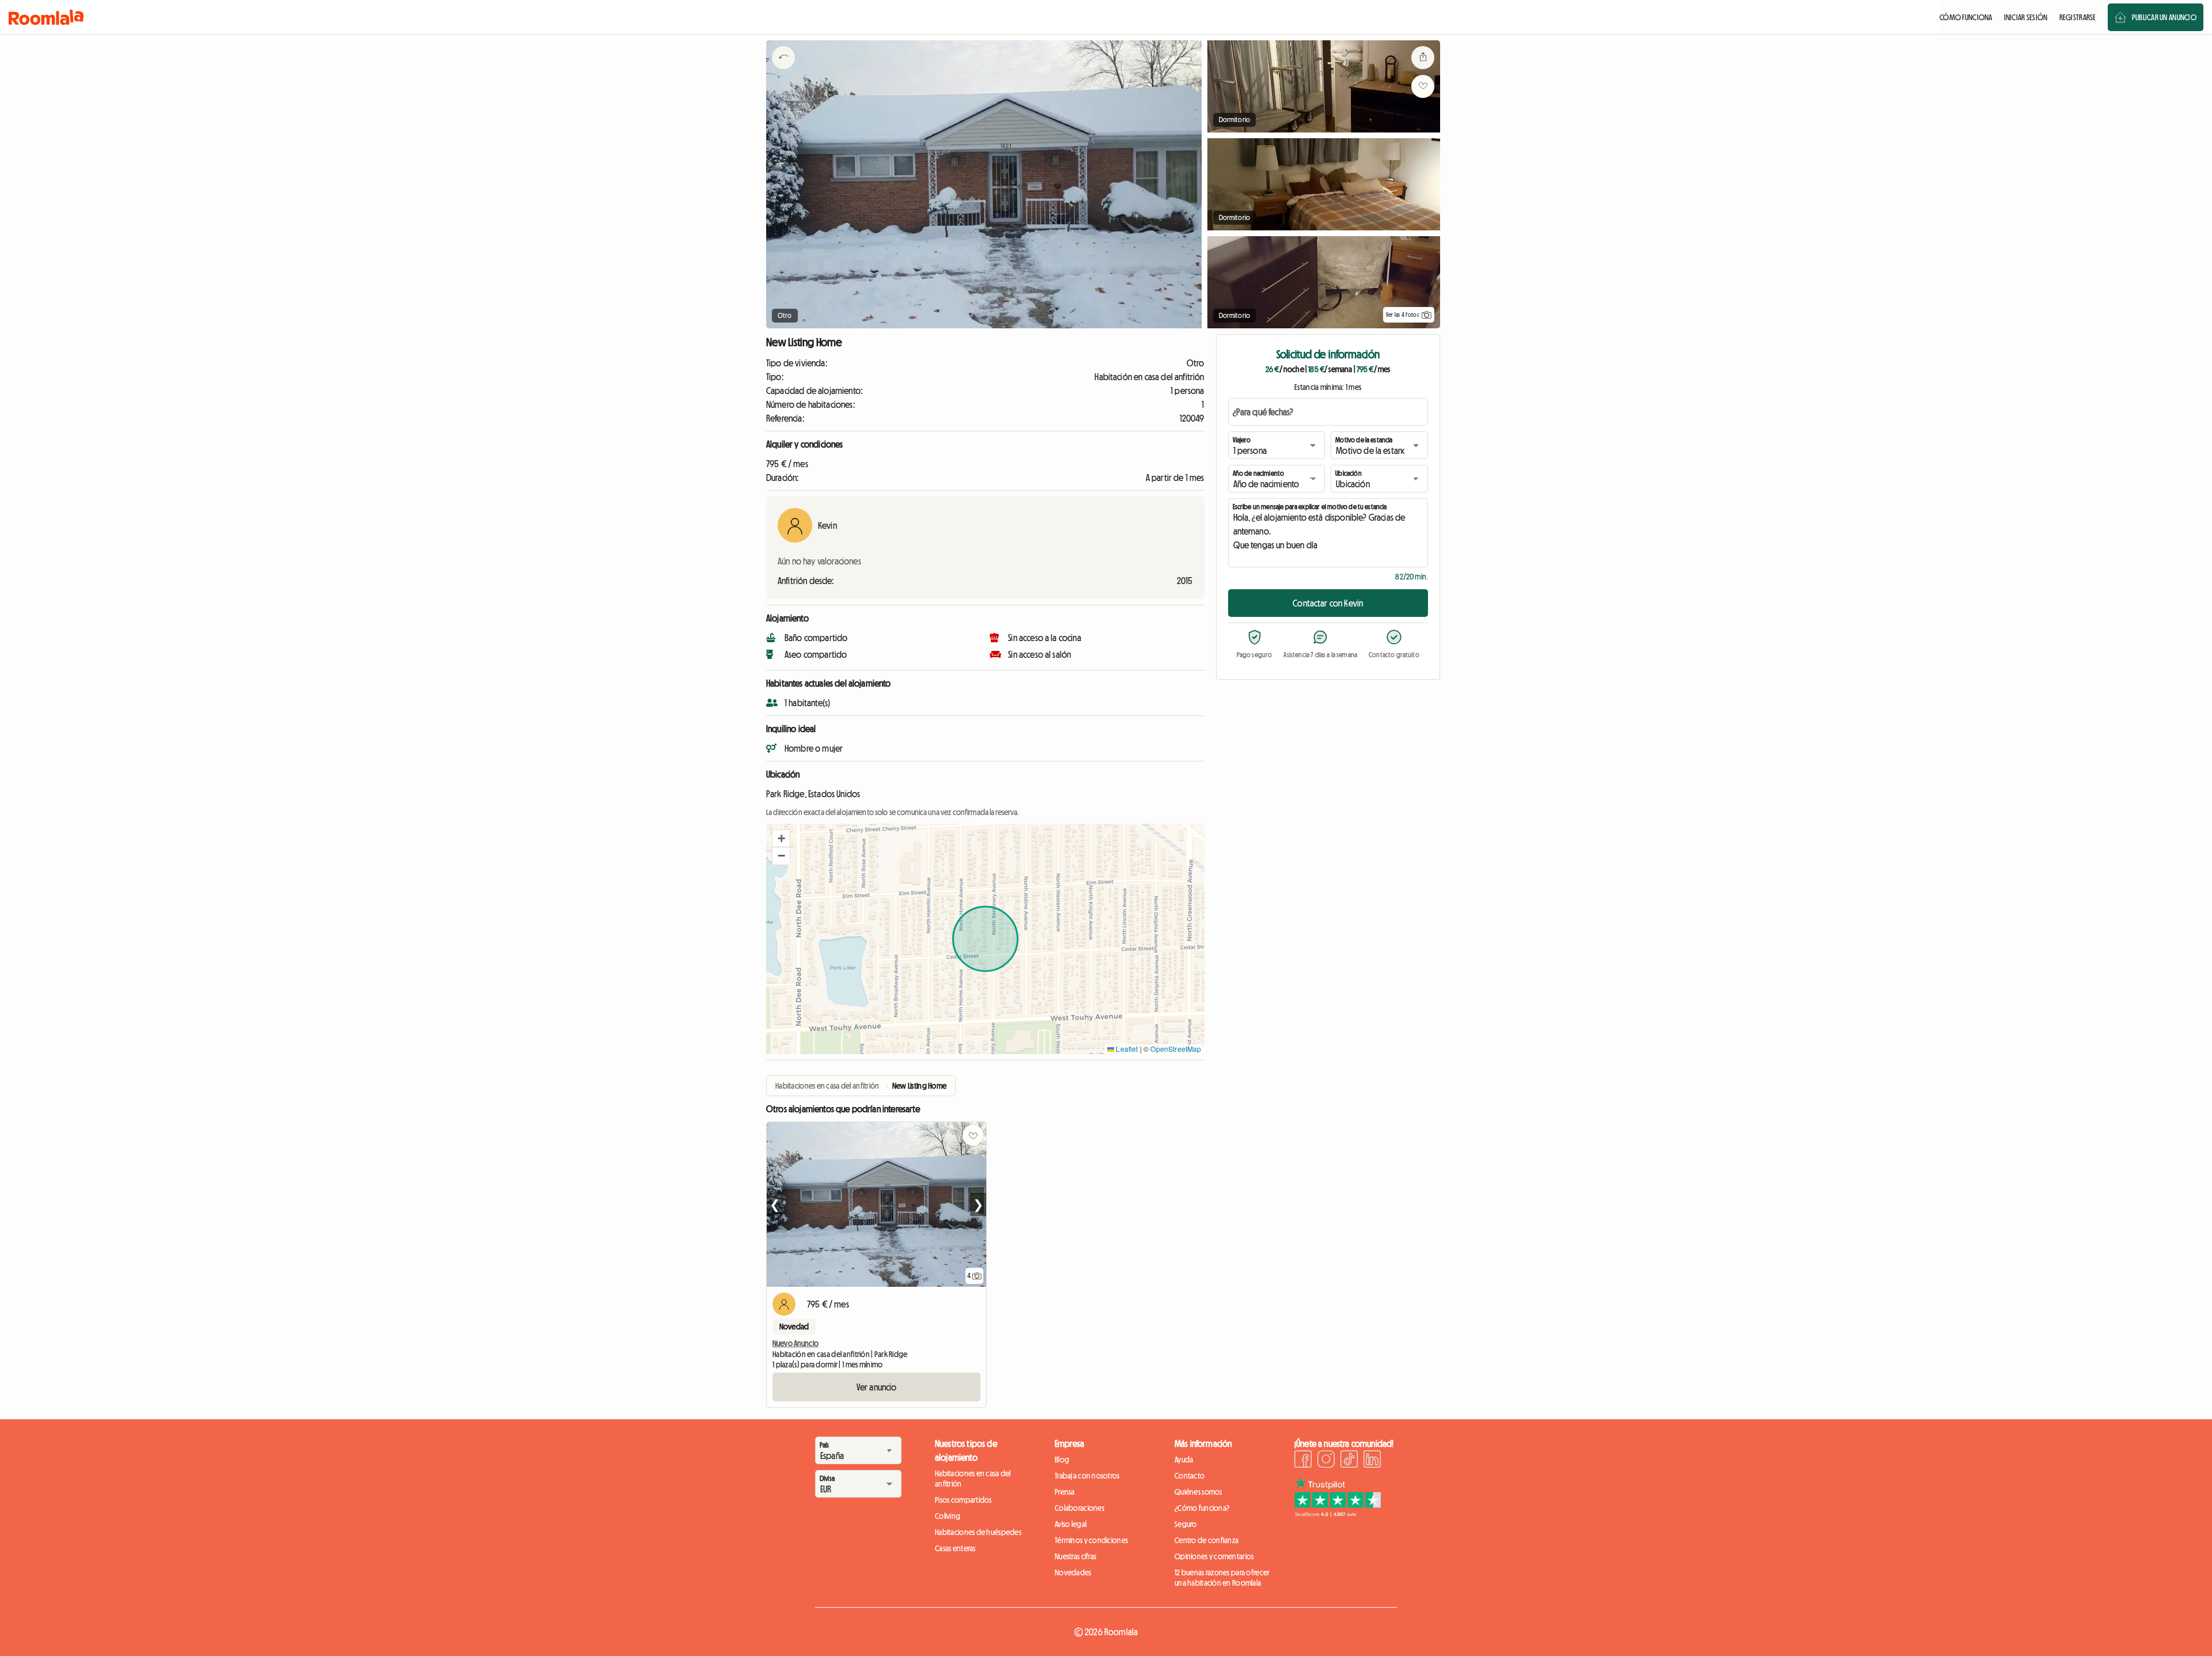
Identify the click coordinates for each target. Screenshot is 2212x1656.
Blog (1062, 1460)
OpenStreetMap (1176, 1049)
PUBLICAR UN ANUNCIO (2164, 17)
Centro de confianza (1207, 1540)
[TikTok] (1349, 1461)
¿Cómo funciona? (1202, 1508)
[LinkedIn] (1372, 1461)
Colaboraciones (1080, 1508)
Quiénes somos (1198, 1492)
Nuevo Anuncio (796, 1343)
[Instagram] (1326, 1461)
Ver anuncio (877, 1387)
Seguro (1186, 1524)
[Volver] (783, 72)
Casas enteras (955, 1548)
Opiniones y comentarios (1214, 1556)
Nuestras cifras (1075, 1556)
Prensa (1065, 1492)
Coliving (948, 1516)
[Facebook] (1303, 1461)
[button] (781, 839)
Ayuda (1184, 1460)
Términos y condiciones (1091, 1540)
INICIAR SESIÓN (2026, 17)
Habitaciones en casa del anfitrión (973, 1479)
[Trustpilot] (1338, 1514)
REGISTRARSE (2078, 17)
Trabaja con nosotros (1087, 1476)
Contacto (1190, 1476)
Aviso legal (1071, 1524)
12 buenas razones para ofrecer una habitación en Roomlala (1222, 1578)
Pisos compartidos (963, 1500)
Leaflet (1126, 1049)
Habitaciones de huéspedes (978, 1532)
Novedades (1073, 1572)
